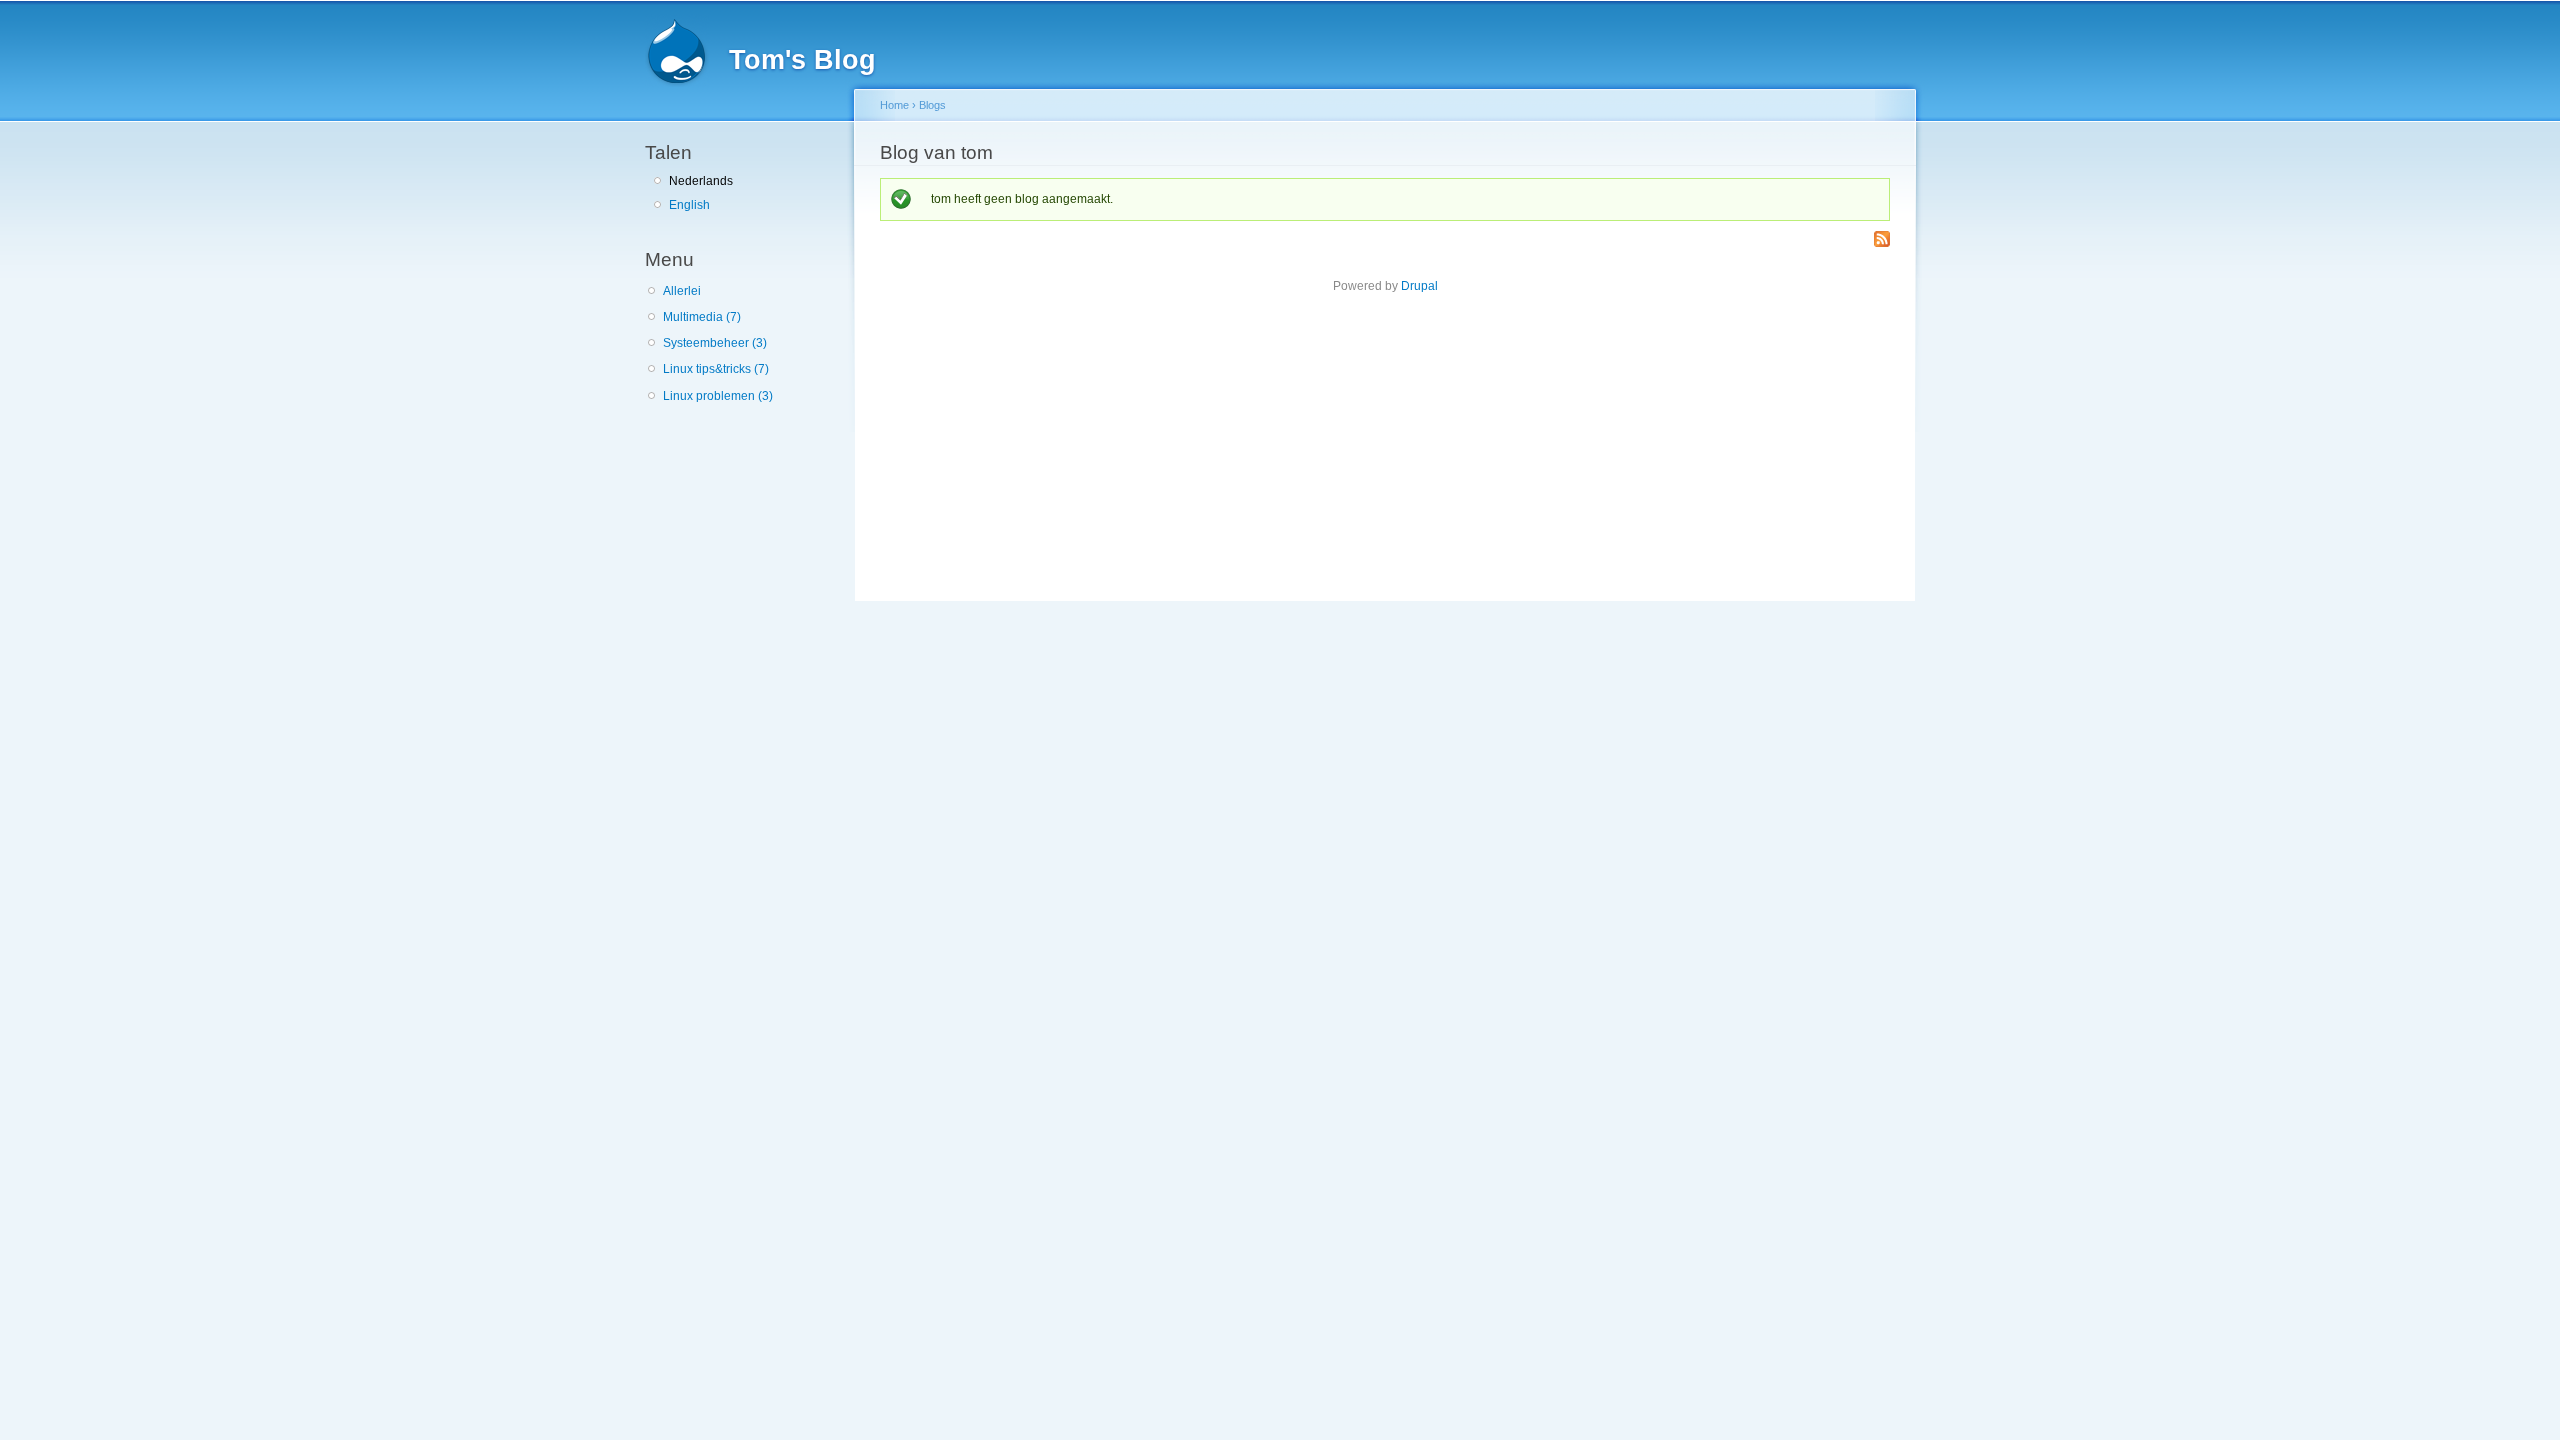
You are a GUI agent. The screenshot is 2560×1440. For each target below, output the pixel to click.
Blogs (932, 105)
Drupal (1419, 286)
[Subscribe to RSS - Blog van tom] (1882, 240)
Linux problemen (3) (718, 396)
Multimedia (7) (702, 317)
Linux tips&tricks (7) (716, 369)
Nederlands (701, 181)
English (689, 205)
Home (894, 105)
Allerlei (682, 291)
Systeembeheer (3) (715, 343)
